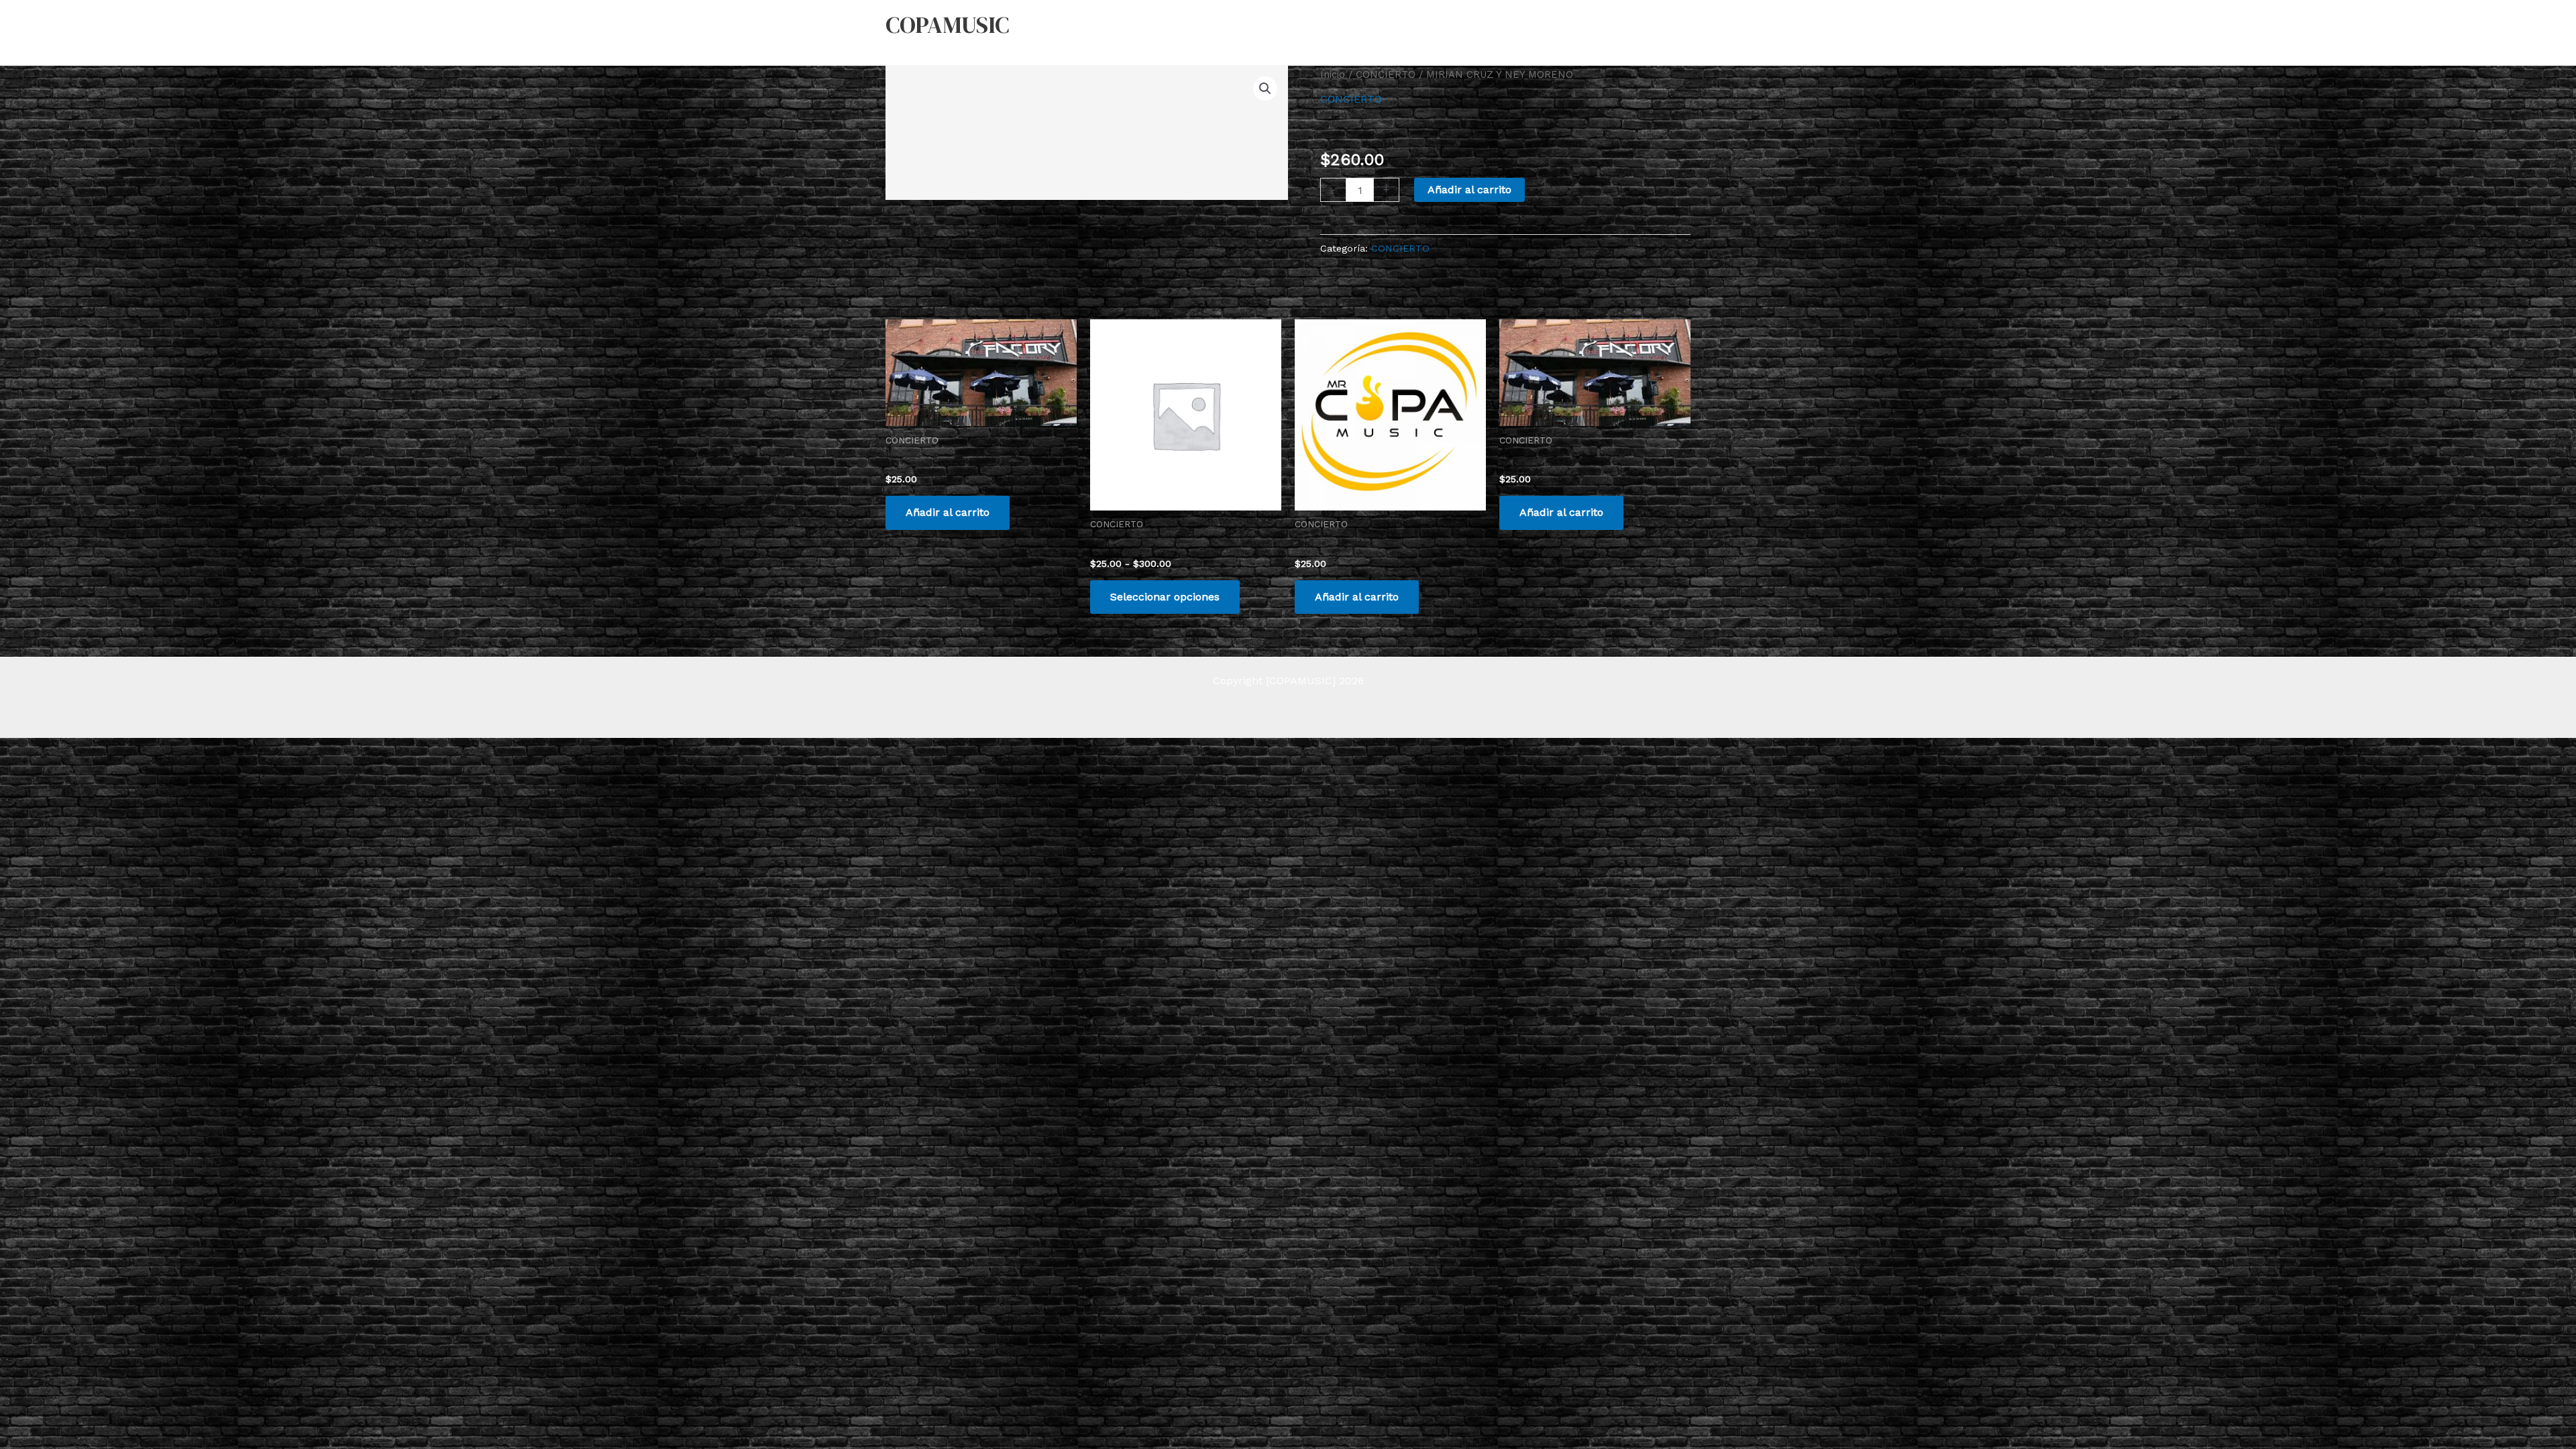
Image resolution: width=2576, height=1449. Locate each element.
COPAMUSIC (947, 25)
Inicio (1333, 74)
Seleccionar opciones (1165, 597)
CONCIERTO (1386, 74)
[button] (1265, 89)
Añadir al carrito (1469, 190)
